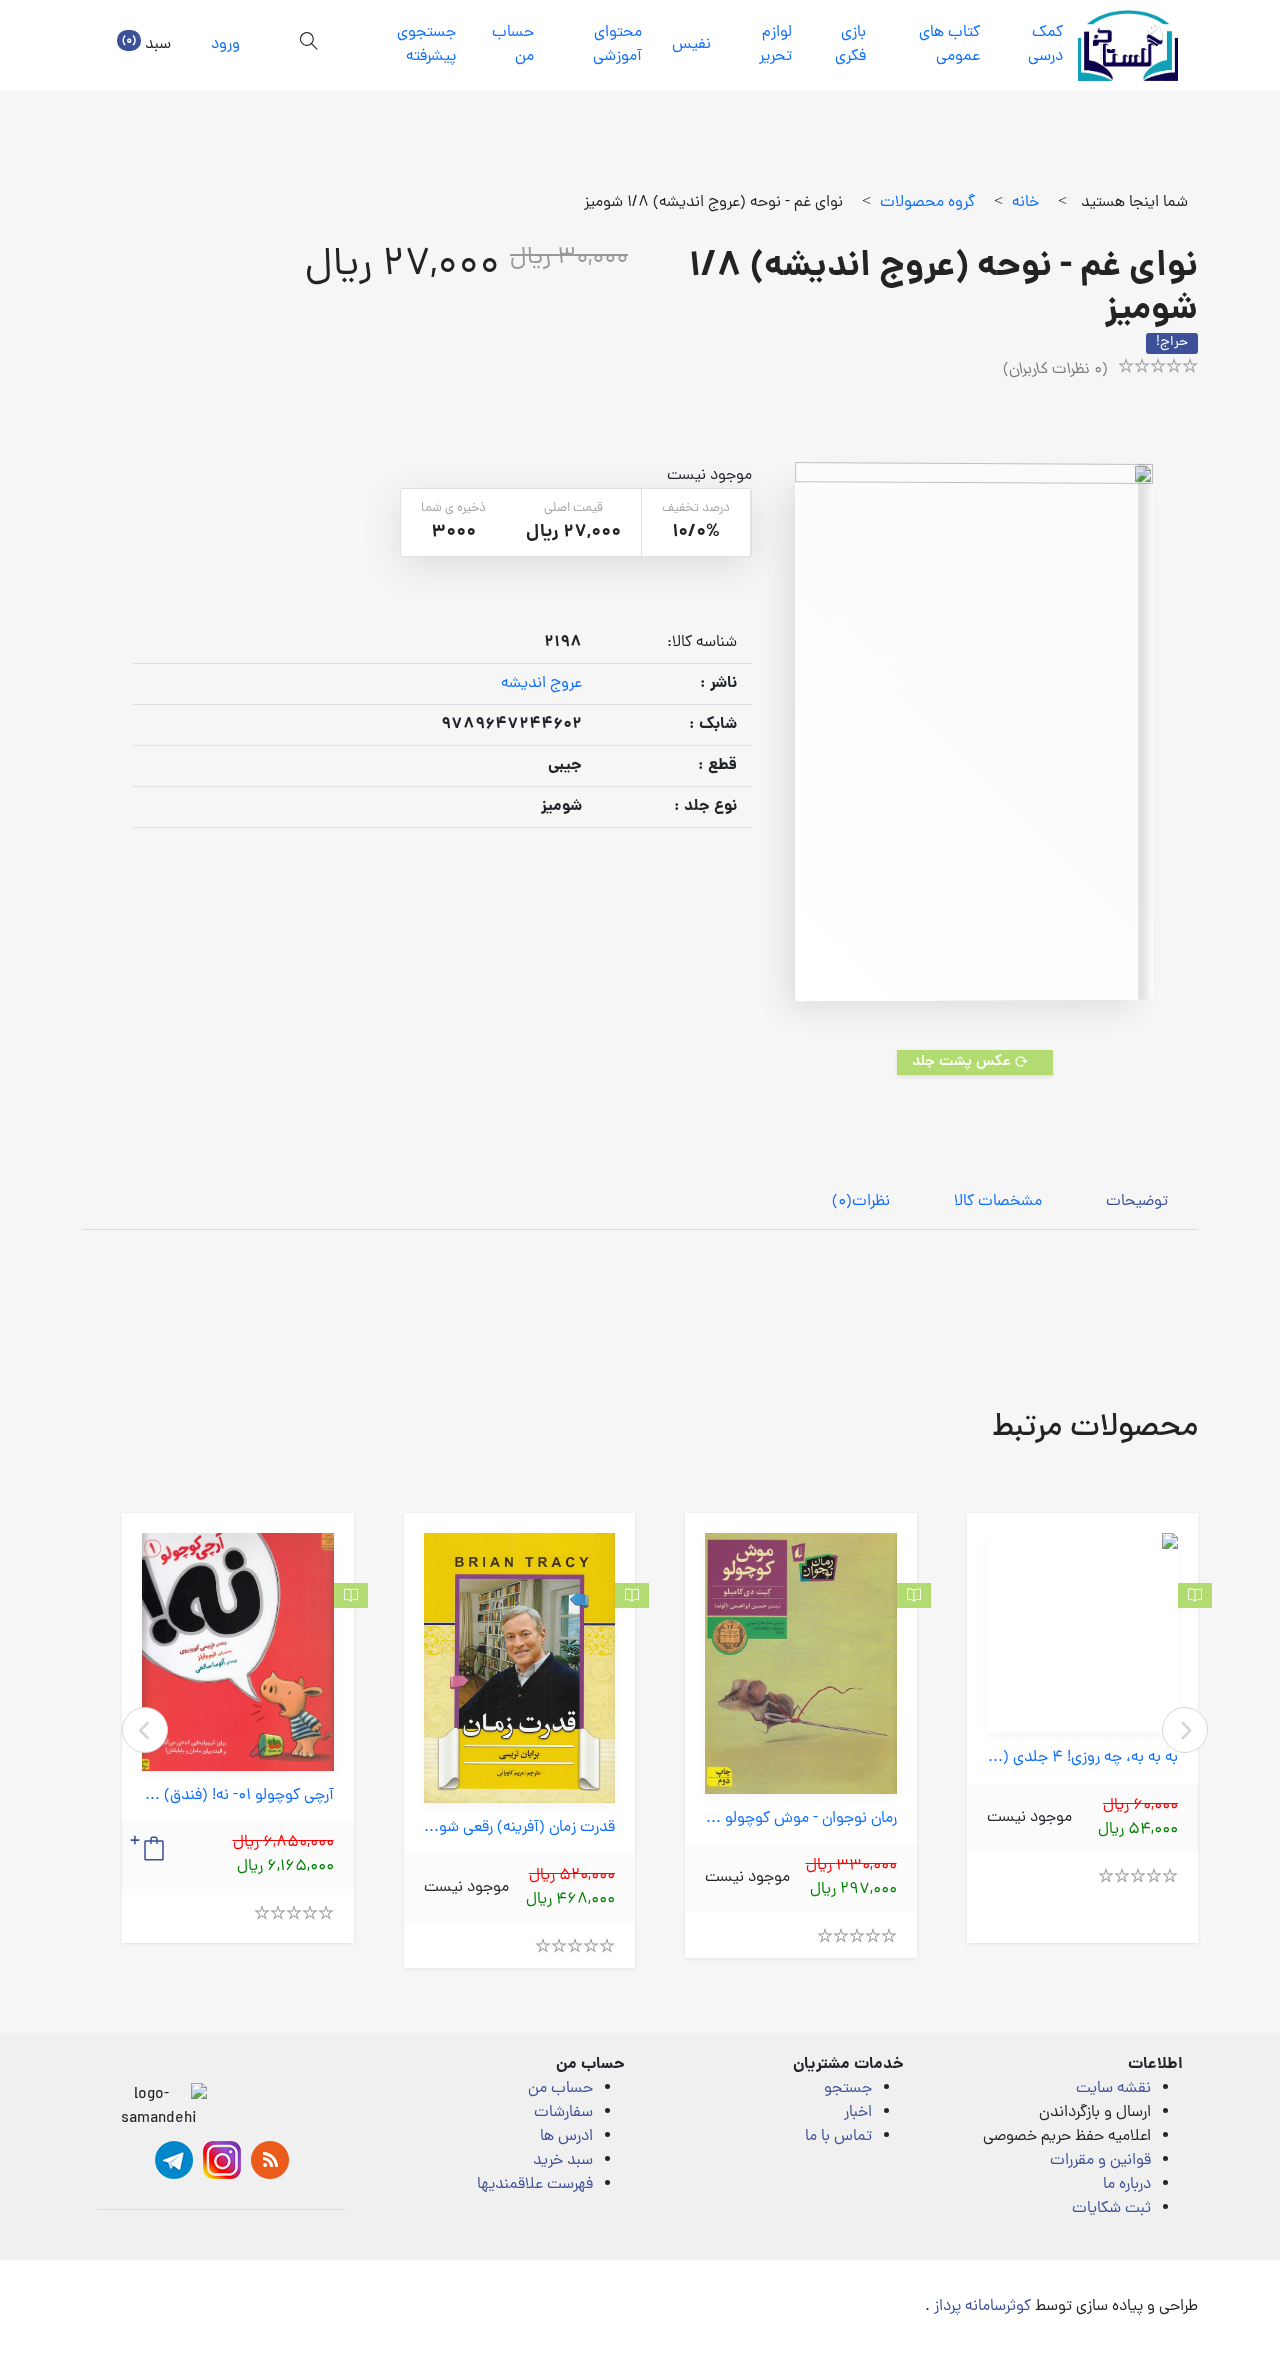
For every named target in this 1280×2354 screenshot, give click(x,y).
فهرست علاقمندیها (535, 2185)
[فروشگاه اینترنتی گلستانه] (1128, 45)
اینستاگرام (222, 2160)
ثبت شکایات (1111, 2209)
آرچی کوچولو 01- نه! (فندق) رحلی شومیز (238, 1796)
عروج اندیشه (541, 684)
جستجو (848, 2089)
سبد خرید (563, 2161)
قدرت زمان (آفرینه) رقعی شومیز (520, 1828)
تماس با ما (838, 2137)
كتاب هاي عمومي (949, 45)
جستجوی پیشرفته (426, 45)
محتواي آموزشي (617, 45)
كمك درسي (1045, 45)
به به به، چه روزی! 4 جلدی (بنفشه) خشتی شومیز (1083, 1758)
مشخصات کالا (998, 1202)
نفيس (691, 45)
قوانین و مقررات (1100, 2161)
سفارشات (563, 2113)
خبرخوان (270, 2160)
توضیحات (1137, 1202)
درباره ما (1127, 2185)
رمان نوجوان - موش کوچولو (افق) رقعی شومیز (801, 1819)
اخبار (858, 2113)
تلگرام (174, 2160)
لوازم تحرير (775, 45)
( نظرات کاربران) (1055, 370)
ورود (225, 45)
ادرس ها (566, 2137)
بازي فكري (850, 45)
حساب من (513, 45)
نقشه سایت (1113, 2089)
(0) (861, 1202)
